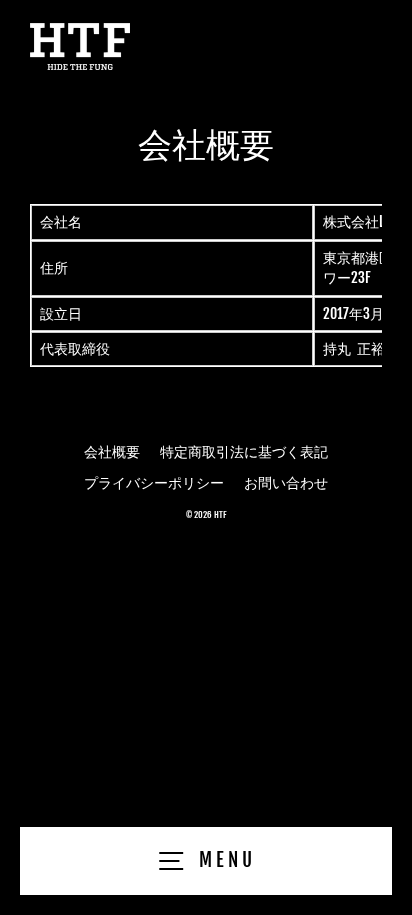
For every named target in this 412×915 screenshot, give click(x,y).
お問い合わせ (286, 482)
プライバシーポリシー (154, 482)
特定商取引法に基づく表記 (244, 451)
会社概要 (112, 451)
